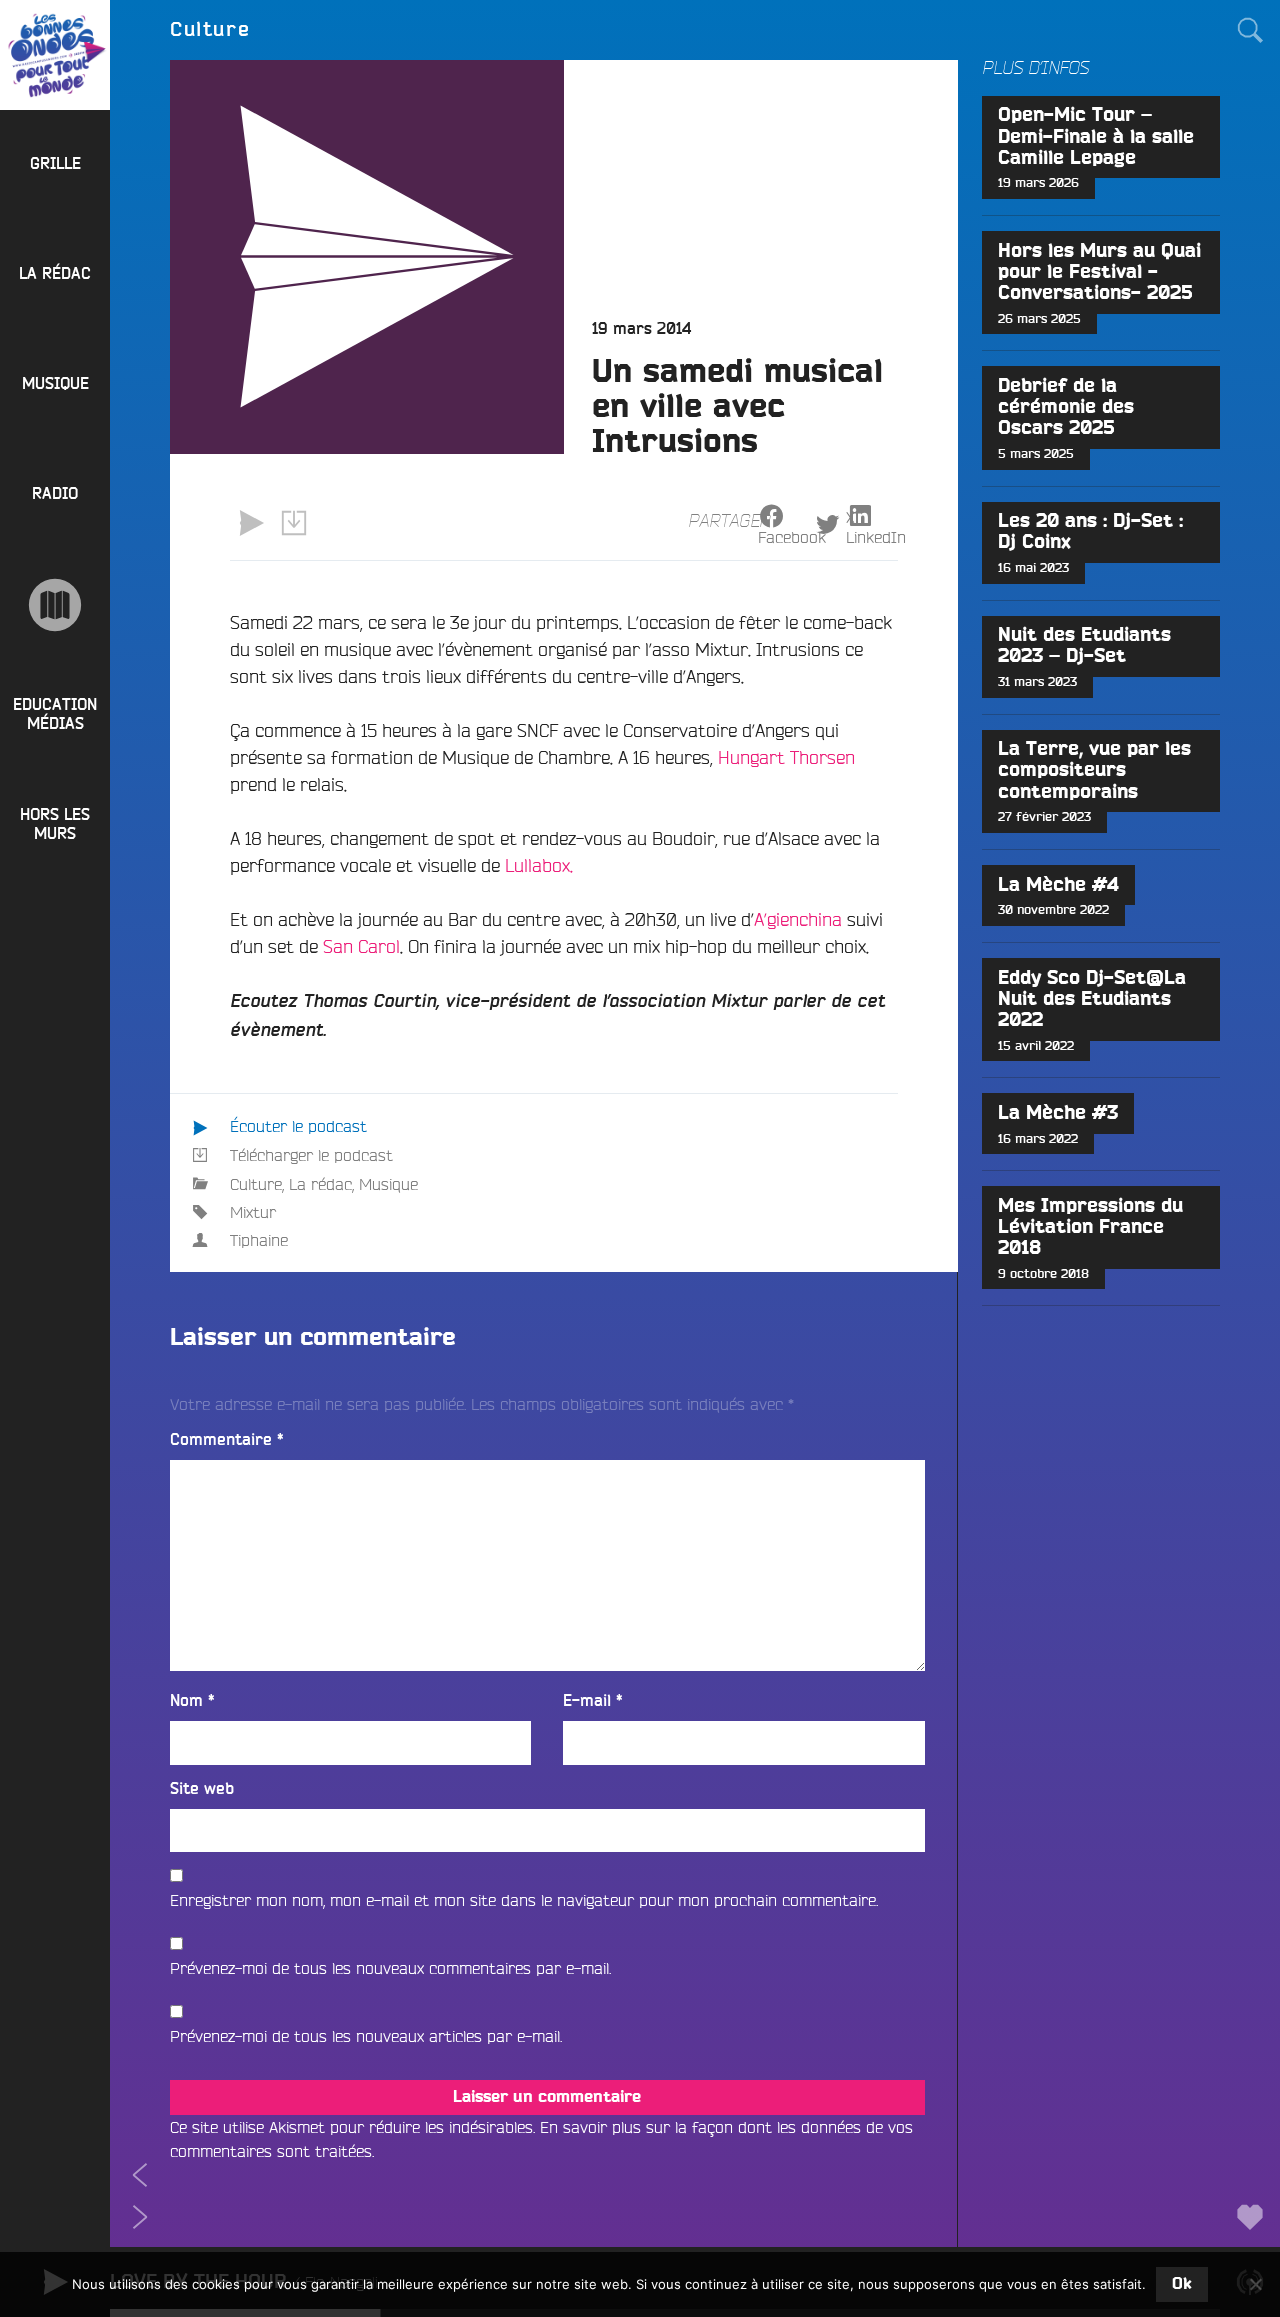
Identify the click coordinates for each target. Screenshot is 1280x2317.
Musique (388, 1184)
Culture (256, 1184)
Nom (192, 1701)
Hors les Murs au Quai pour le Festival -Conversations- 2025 (1099, 272)
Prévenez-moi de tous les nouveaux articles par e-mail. (366, 2036)
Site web (202, 1789)
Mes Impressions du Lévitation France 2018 (1090, 1227)
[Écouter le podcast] (251, 523)
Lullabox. (539, 865)
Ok (1182, 2284)
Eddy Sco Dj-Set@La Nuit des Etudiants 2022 (1092, 999)
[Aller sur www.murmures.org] (55, 605)
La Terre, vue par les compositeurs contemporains (1094, 770)
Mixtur (253, 1212)
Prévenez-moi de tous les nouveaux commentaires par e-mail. (390, 1968)
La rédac (320, 1184)
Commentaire (227, 1440)
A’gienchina (798, 919)
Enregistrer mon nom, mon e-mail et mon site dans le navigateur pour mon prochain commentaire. (524, 1900)
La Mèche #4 (1058, 885)
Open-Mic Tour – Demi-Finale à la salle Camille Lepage (1096, 136)
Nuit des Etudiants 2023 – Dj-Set (1084, 646)
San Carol (361, 946)
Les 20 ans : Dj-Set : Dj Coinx (1090, 532)
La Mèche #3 (1058, 1113)
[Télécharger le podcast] (293, 523)
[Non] (1255, 2284)
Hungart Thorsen (786, 757)
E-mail (593, 1701)
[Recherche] (1250, 30)
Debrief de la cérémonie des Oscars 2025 (1066, 407)
